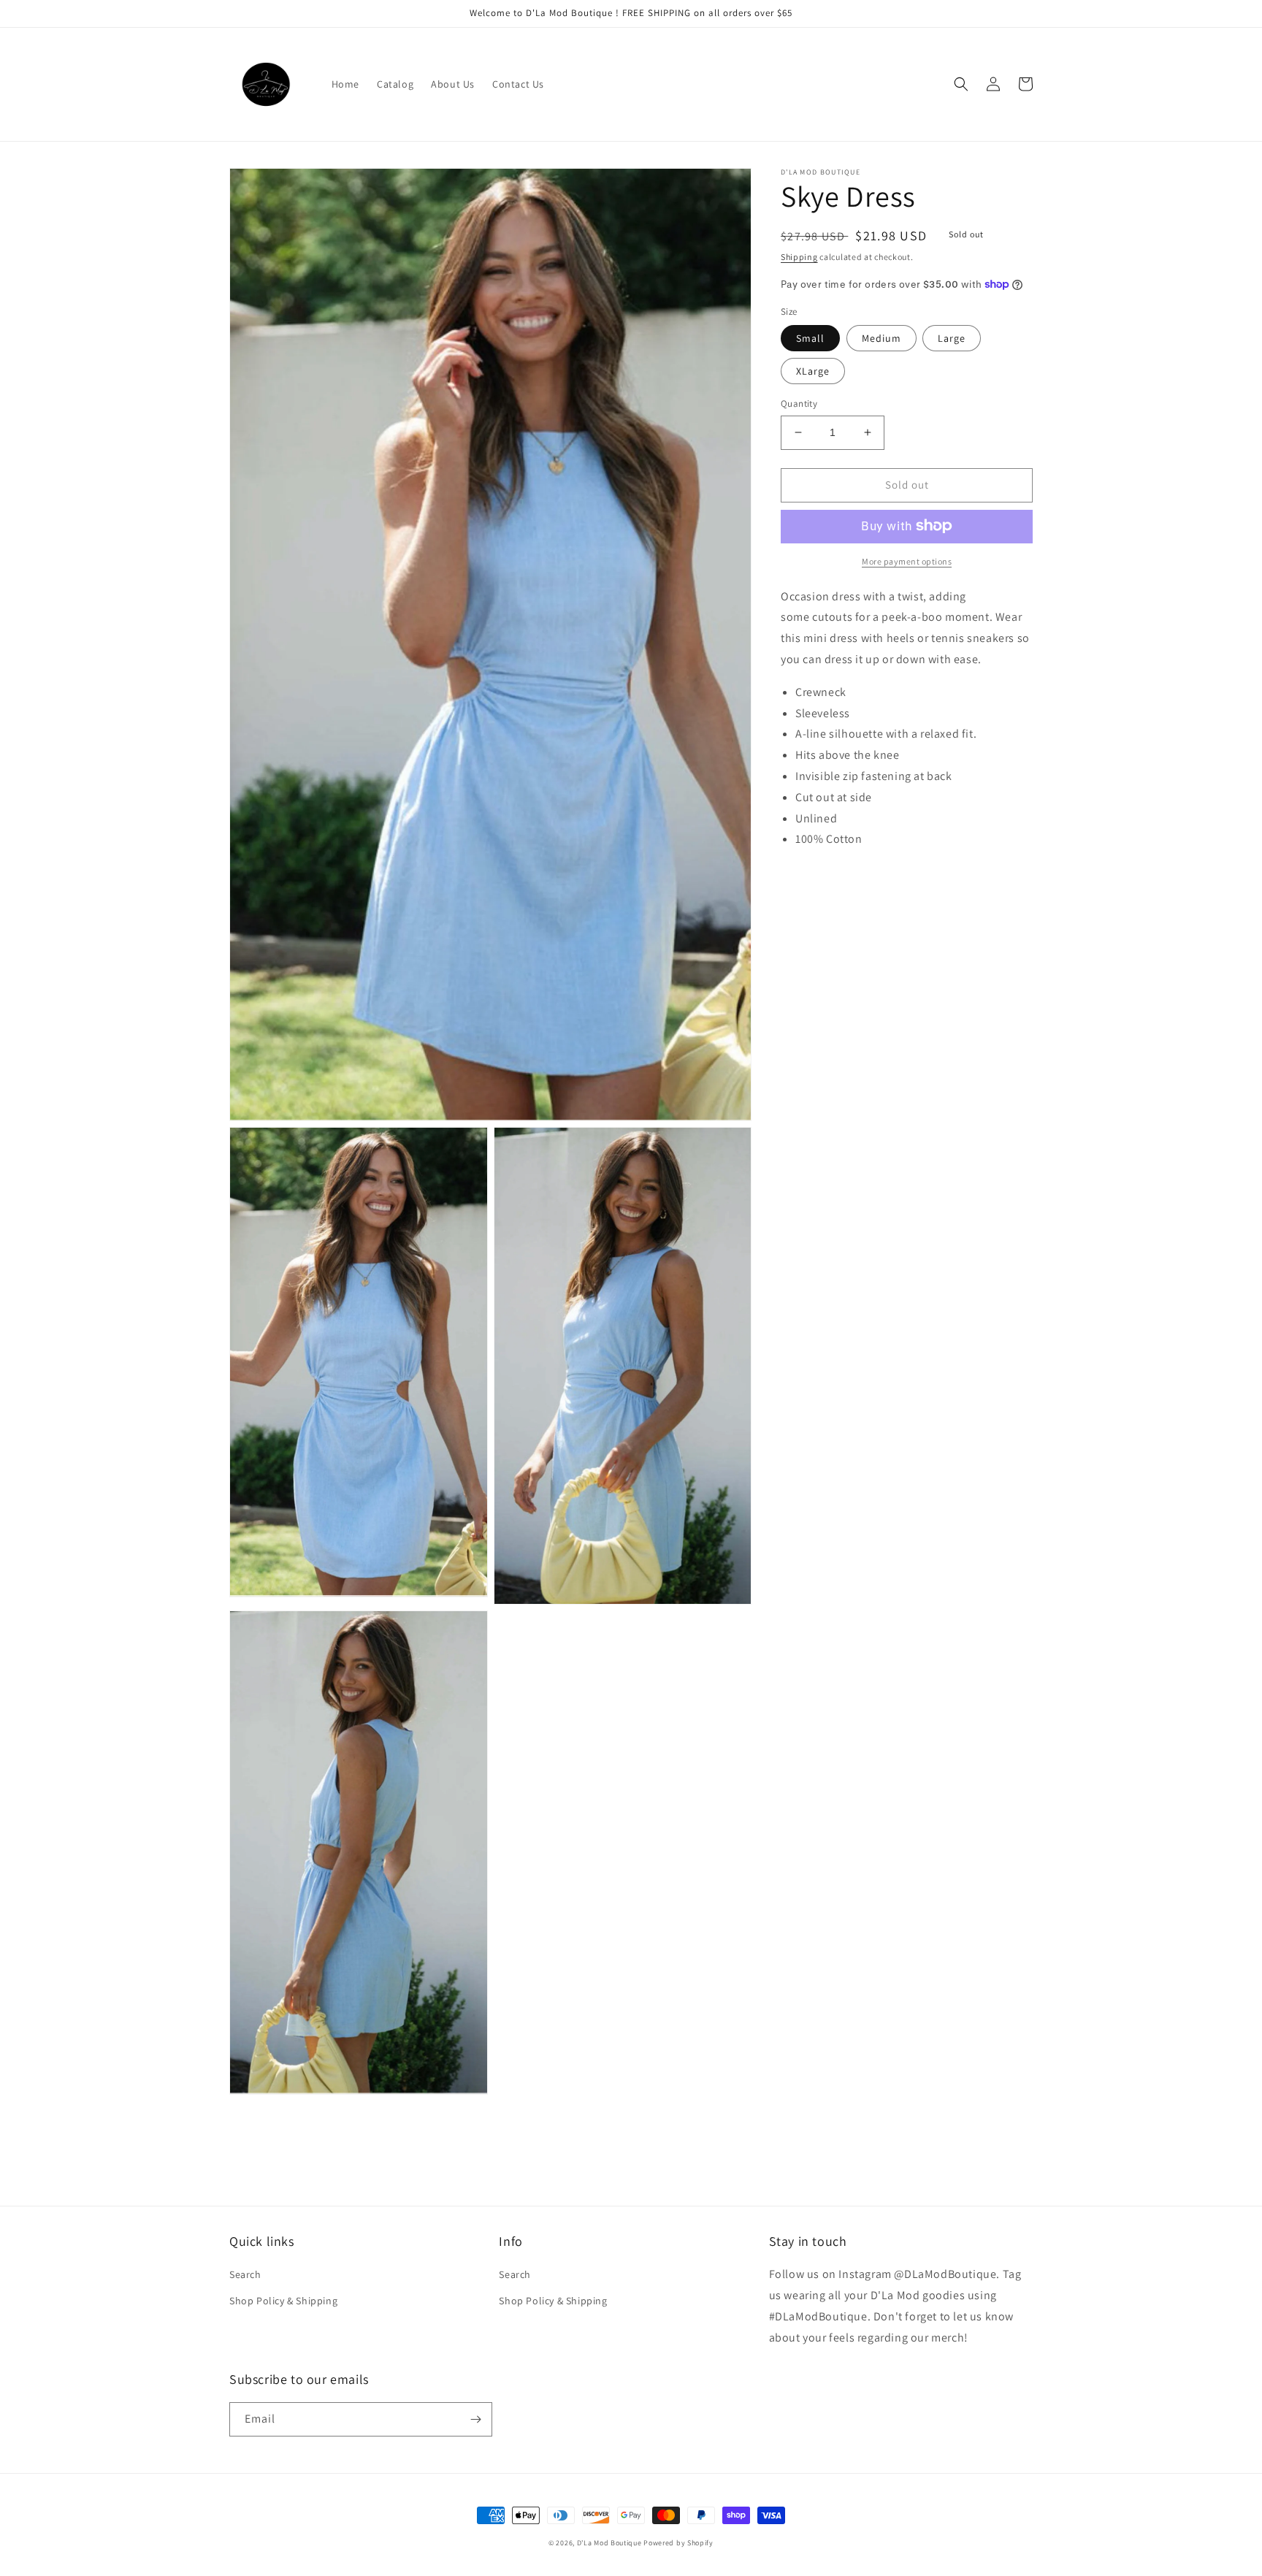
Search (245, 2274)
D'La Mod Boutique (609, 2543)
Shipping (799, 257)
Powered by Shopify (678, 2543)
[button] (961, 84)
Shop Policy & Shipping (283, 2301)
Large (952, 338)
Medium (882, 338)
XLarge (813, 371)
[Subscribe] (475, 2419)
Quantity (799, 404)
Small (810, 338)
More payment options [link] (907, 561)
